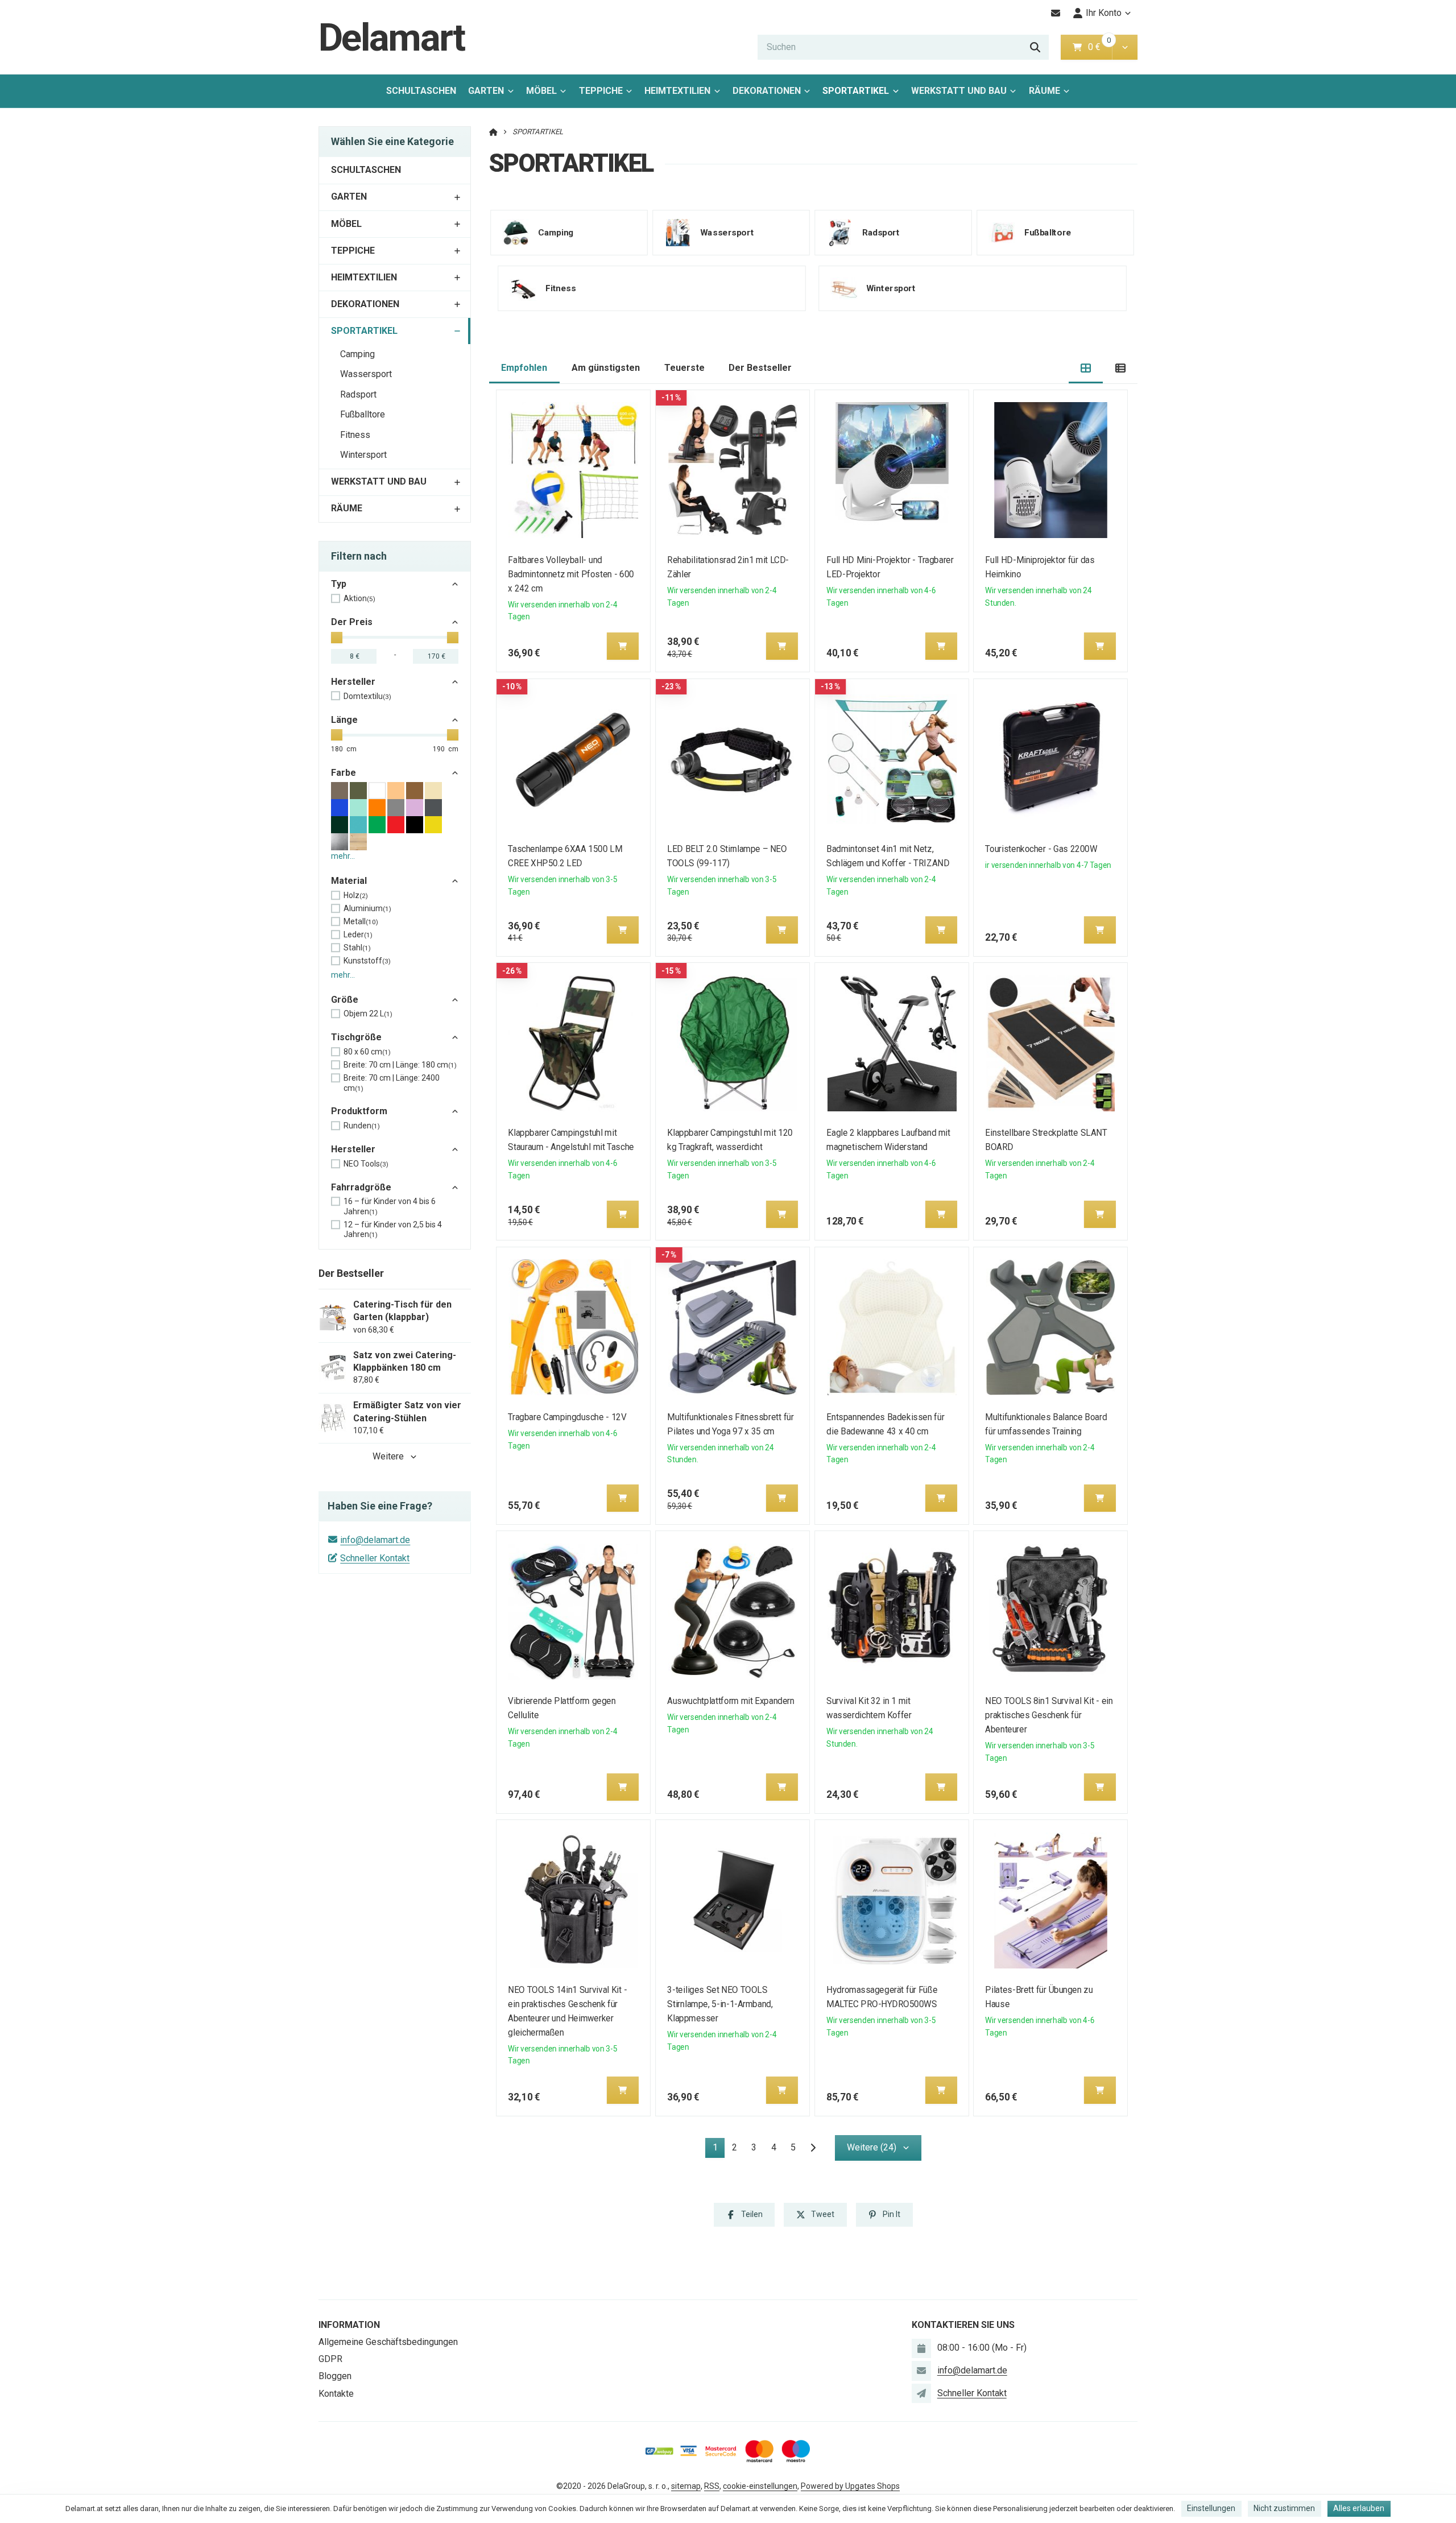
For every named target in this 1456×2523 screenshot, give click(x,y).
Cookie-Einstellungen (760, 2486)
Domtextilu (367, 696)
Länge (344, 720)
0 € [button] (1099, 47)
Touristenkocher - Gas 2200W (1042, 849)
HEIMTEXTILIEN (677, 91)
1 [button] (719, 2150)
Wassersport (366, 374)
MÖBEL (541, 91)
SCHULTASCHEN (421, 91)
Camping (357, 354)
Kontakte (336, 2394)
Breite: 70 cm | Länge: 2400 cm (392, 1083)
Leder (358, 934)
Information (349, 2325)
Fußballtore (363, 414)
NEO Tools (366, 1164)
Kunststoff (367, 961)
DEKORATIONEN (767, 91)
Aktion (359, 598)
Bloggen (335, 2376)
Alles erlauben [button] (1359, 2508)
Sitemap (686, 2486)
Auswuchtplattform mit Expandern (731, 1701)
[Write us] (921, 2393)
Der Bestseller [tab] (760, 368)
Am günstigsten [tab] (606, 368)
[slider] (337, 638)
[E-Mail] (1056, 13)
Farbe (344, 773)
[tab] (1086, 368)
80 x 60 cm (367, 1052)
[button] (1125, 47)
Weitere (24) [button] (872, 2147)
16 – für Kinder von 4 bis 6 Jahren (390, 1206)
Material (349, 881)
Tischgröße (356, 1037)
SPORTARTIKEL (859, 94)
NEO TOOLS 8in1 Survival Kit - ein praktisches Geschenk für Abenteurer (1049, 1715)
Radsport (358, 394)
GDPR (330, 2359)
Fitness (355, 435)
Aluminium (367, 908)
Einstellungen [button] (1211, 2508)
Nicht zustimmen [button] (1284, 2508)
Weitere (388, 1456)
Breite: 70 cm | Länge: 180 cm (400, 1065)
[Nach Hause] (493, 132)
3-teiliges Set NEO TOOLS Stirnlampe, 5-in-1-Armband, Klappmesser (720, 2004)
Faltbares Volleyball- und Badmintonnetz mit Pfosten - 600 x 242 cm (571, 574)
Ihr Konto (1104, 13)
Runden (362, 1126)
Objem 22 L (368, 1014)
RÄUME (1045, 91)
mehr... (343, 856)
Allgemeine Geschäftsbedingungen (388, 2342)
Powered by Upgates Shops (850, 2486)
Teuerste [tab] (684, 368)
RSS (712, 2486)
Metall (361, 921)
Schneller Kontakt (375, 1558)
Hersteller (353, 682)
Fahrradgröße (361, 1187)
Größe (345, 1000)
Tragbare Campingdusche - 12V (568, 1417)
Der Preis (352, 622)
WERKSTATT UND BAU (959, 91)
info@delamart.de (375, 1540)
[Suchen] (1035, 47)
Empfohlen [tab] (524, 368)
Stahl (357, 948)
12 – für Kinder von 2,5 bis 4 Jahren (393, 1230)
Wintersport (363, 455)
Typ (339, 584)
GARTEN (486, 91)
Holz (356, 895)
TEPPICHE (601, 91)
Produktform (359, 1111)
